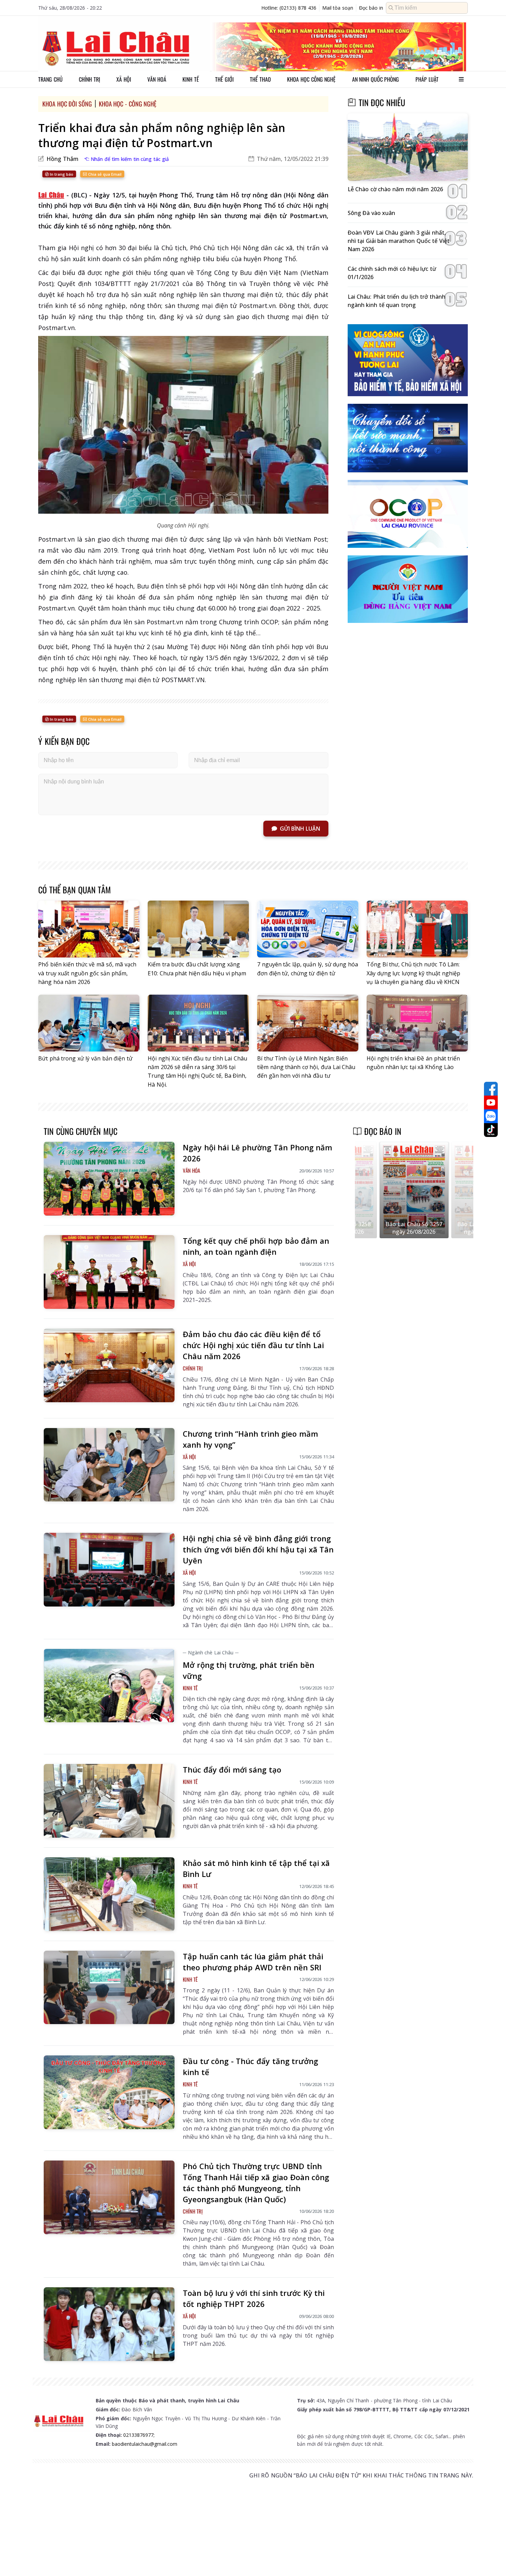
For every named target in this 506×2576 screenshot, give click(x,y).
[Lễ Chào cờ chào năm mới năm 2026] (408, 147)
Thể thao (260, 79)
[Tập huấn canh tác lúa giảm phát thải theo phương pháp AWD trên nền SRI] (109, 1988)
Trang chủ (50, 79)
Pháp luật (427, 79)
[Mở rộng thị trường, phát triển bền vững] (109, 1686)
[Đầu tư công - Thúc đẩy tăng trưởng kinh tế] (109, 2092)
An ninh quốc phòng (376, 79)
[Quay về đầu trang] (491, 2558)
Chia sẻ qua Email (104, 174)
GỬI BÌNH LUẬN (300, 829)
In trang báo (61, 174)
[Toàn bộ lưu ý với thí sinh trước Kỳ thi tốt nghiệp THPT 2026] (109, 2324)
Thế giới (224, 79)
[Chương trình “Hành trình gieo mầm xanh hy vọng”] (109, 1465)
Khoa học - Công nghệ (128, 104)
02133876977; (139, 2435)
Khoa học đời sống (67, 104)
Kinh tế (191, 79)
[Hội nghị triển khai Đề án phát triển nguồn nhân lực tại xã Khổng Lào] (417, 1023)
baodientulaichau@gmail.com (145, 2444)
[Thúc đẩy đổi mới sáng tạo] (109, 1801)
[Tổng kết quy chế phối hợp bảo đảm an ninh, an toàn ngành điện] (109, 1272)
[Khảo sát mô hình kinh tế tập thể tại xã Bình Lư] (109, 1894)
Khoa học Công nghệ (311, 79)
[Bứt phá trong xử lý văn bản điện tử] (89, 1023)
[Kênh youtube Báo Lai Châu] (491, 1102)
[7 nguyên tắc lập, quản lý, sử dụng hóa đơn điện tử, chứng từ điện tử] (308, 929)
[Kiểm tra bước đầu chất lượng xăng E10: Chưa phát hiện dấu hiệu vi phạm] (198, 929)
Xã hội (124, 79)
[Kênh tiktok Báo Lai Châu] (491, 1130)
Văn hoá (157, 79)
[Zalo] (491, 1116)
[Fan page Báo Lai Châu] (491, 1089)
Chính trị (89, 79)
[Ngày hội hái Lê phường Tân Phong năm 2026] (109, 1179)
